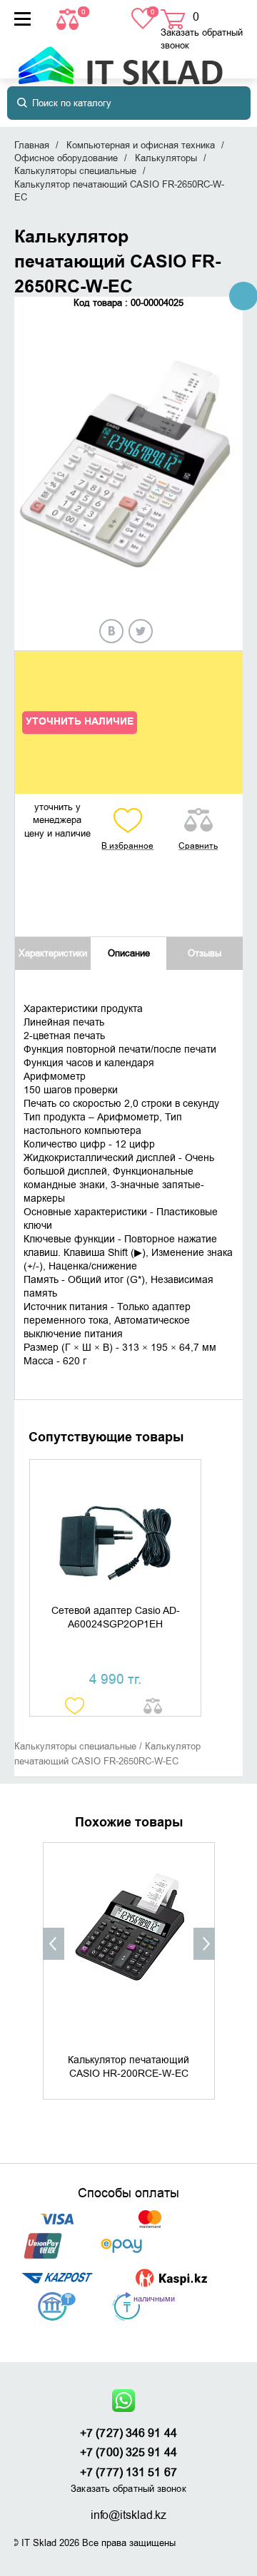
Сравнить (198, 846)
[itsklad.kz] (120, 59)
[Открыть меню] (22, 19)
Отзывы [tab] (205, 953)
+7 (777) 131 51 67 (128, 2473)
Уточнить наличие (80, 722)
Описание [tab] (129, 953)
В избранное (127, 846)
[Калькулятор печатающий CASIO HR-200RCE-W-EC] (129, 1946)
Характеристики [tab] (53, 953)
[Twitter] (141, 631)
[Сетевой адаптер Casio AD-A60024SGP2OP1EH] (115, 1532)
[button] (54, 1944)
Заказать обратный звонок (202, 39)
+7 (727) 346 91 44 (128, 2433)
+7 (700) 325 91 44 (128, 2453)
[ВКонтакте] (111, 631)
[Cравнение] (69, 18)
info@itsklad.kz (129, 2515)
